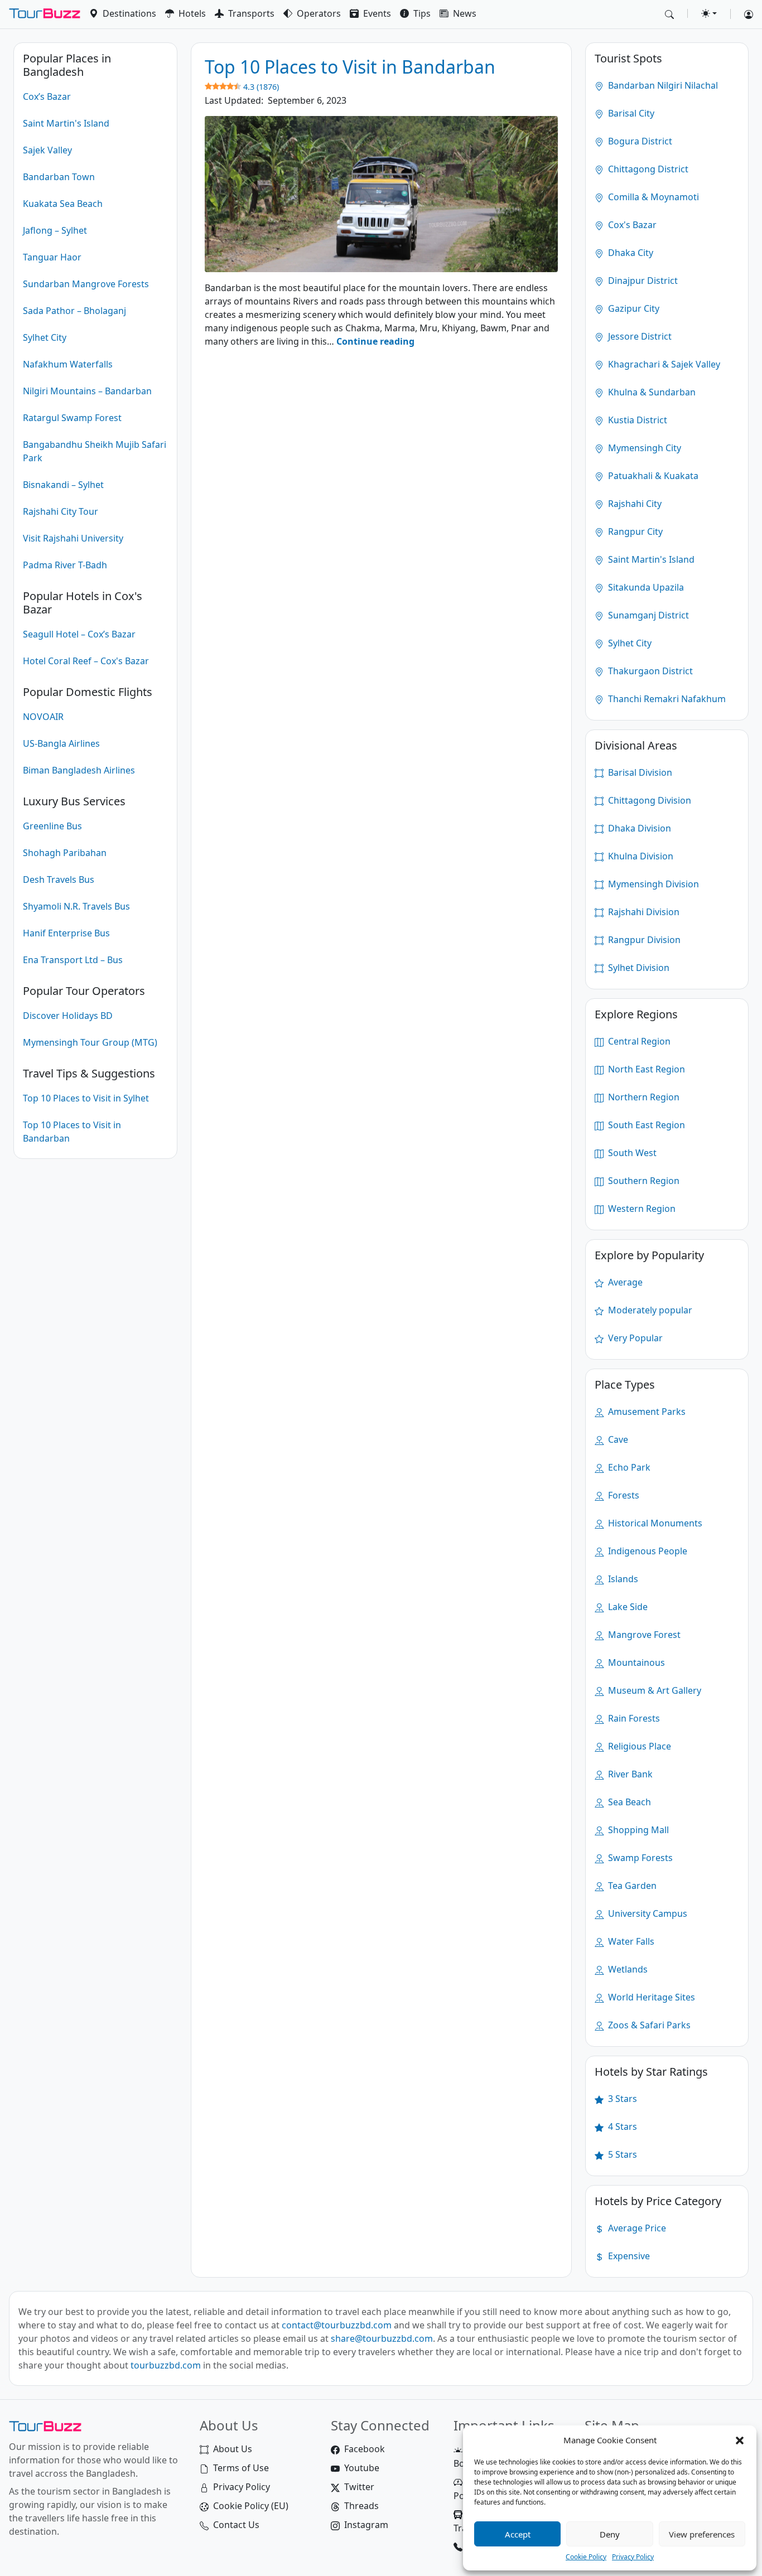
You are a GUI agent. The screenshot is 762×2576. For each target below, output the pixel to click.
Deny (610, 2534)
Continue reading (375, 341)
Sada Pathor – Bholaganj (74, 311)
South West (631, 1153)
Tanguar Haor (52, 257)
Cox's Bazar (631, 225)
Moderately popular (649, 1310)
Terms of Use (241, 2468)
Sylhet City (45, 337)
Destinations (129, 13)
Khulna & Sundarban (651, 392)
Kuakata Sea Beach (63, 204)
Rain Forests (633, 1718)
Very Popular (634, 1338)
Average (624, 1282)
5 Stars (621, 2154)
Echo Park (628, 1467)
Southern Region (643, 1181)
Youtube (362, 2468)
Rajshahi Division (643, 912)
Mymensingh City (643, 448)
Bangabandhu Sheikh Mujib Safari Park (95, 451)
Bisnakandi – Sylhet (63, 485)
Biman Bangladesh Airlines (79, 770)
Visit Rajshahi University (73, 538)
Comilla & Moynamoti (652, 197)
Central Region (638, 1041)
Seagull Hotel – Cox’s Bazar (79, 634)
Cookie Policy (586, 2557)
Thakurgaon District (649, 671)
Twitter (359, 2487)
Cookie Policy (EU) (251, 2506)
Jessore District (639, 336)
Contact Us (236, 2525)
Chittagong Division (648, 800)
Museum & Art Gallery (654, 1690)
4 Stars (621, 2126)
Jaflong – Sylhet (55, 230)
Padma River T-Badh (65, 565)
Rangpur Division (643, 940)
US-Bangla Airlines (61, 743)
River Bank (629, 1774)
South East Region (645, 1125)
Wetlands (627, 1969)
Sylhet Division (638, 968)
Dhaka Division (638, 828)
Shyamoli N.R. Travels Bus (76, 906)
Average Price (636, 2228)
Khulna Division (640, 856)
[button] (740, 2440)
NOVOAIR (43, 717)
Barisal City (630, 113)
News (465, 13)
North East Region (645, 1069)
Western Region (641, 1209)
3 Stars (621, 2099)
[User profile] (744, 14)
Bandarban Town (59, 177)
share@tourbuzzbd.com (382, 2338)
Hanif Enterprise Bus (66, 933)
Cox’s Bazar (47, 96)
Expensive (628, 2256)
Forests (623, 1495)
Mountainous (635, 1662)
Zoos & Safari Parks (648, 2025)
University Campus (647, 1913)
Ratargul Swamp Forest (72, 418)
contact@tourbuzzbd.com (337, 2325)
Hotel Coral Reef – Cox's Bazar (86, 661)
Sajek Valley (47, 150)
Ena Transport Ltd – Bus (73, 960)
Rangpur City (634, 531)
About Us (233, 2449)
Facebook (365, 2449)
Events (377, 13)
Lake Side (627, 1607)
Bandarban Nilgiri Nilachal (662, 85)
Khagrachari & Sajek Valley (663, 364)
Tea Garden (631, 1886)
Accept (518, 2534)
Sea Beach (628, 1802)
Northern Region (643, 1097)
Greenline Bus (52, 826)
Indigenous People (647, 1551)
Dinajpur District (642, 281)
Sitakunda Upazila (645, 587)
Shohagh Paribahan (65, 853)
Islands (622, 1579)
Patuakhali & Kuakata (652, 476)
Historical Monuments (654, 1523)
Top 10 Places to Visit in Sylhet (86, 1098)
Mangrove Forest (643, 1635)
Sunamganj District (647, 615)
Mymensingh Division (652, 884)
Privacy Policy (633, 2557)
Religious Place (638, 1746)
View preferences (702, 2534)
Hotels (192, 13)
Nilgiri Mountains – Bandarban (87, 391)
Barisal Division (639, 772)
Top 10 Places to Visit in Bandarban (72, 1132)
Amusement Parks (646, 1412)
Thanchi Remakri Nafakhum (666, 699)
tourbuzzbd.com (166, 2365)
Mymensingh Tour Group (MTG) (90, 1042)
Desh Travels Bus (59, 879)
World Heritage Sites (650, 1997)
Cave (617, 1439)
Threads (361, 2506)
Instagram (366, 2525)
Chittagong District (647, 169)
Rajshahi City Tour (61, 511)
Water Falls (630, 1941)
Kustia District (636, 420)
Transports (251, 13)
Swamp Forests (639, 1858)
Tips (422, 13)
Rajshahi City (634, 504)
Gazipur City (633, 308)
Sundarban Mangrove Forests (86, 284)
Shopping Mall (637, 1830)
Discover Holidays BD (68, 1016)
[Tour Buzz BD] (45, 14)
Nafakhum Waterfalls (68, 364)
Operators (319, 13)
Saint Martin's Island (66, 123)
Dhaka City (630, 253)
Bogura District (639, 141)
